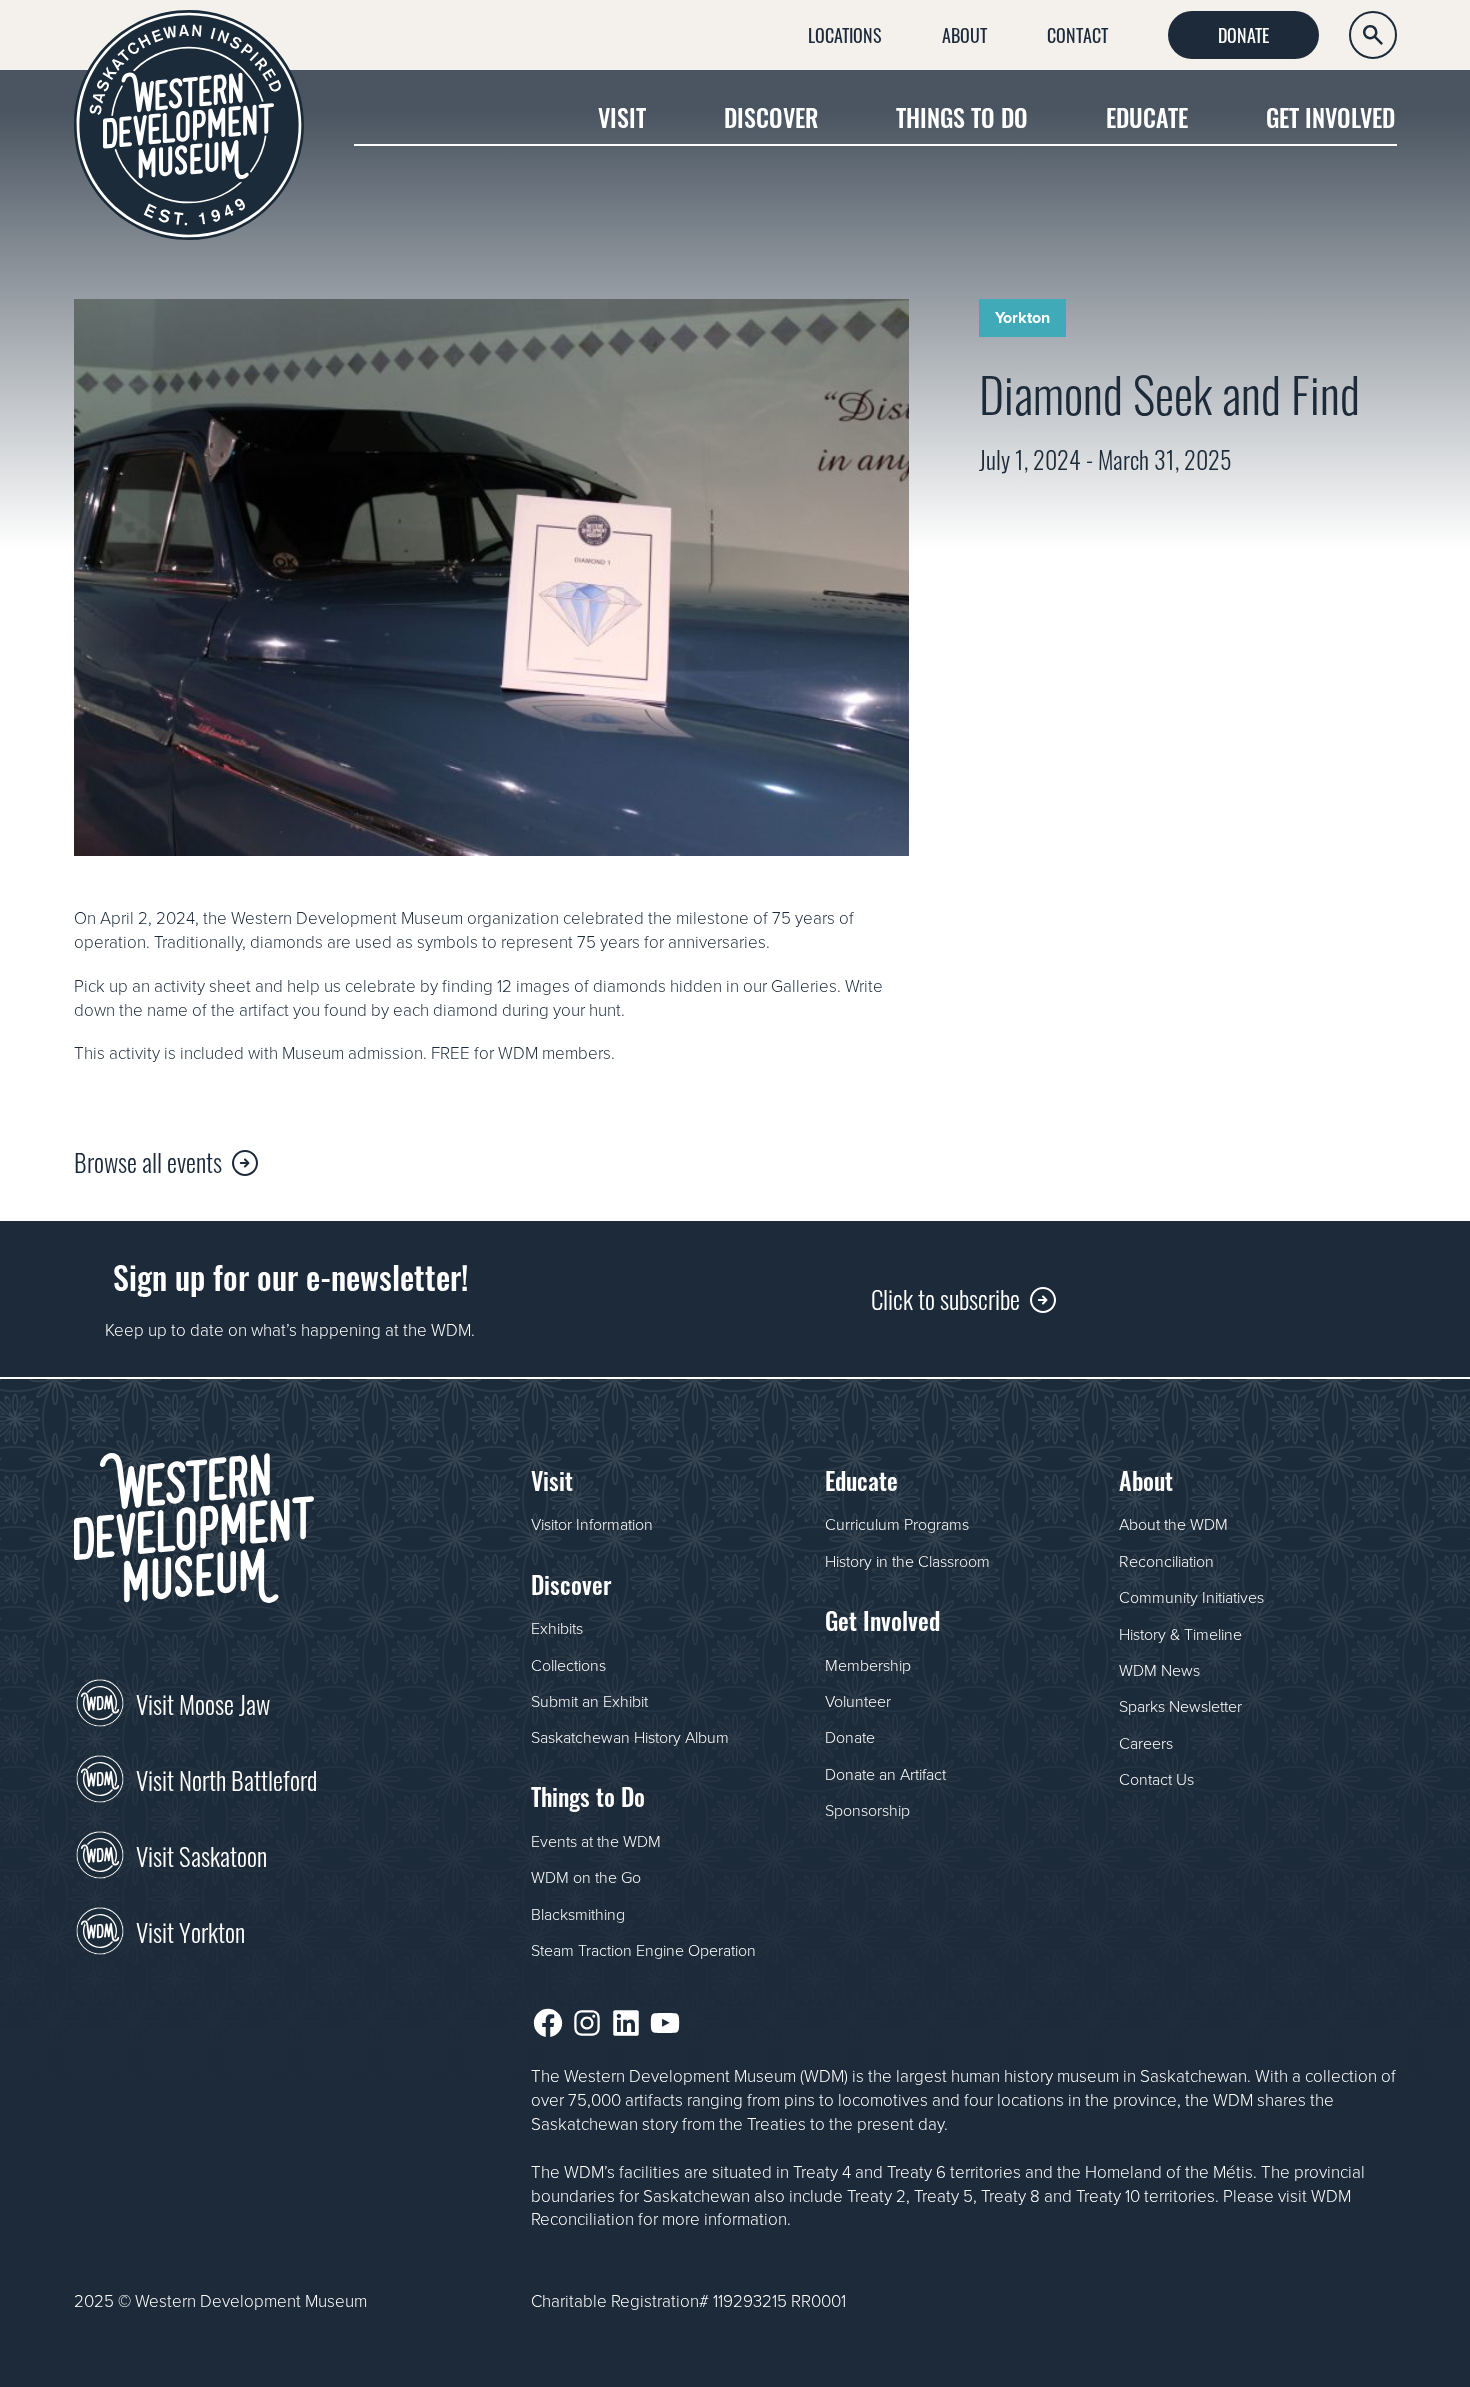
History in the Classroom (907, 1561)
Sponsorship (867, 1810)
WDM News (1159, 1670)
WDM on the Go (586, 1877)
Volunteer (858, 1701)
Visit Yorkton (190, 1930)
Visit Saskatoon (201, 1854)
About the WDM (1173, 1524)
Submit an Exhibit (589, 1701)
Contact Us (1156, 1779)
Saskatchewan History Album (630, 1737)
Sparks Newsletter (1180, 1706)
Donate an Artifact (885, 1774)
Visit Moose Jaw (203, 1702)
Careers (1146, 1743)
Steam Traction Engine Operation (643, 1950)
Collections (568, 1665)
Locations (845, 34)
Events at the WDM (596, 1841)
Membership (868, 1665)
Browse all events (148, 1160)
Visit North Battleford (226, 1778)
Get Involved (1330, 116)
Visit (622, 116)
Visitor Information (592, 1524)
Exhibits (557, 1628)
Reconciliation (1166, 1561)
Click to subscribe (945, 1297)
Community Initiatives (1191, 1597)
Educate (1147, 116)
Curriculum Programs (897, 1524)
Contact (1077, 34)
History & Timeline (1180, 1634)
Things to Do (962, 116)
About (964, 34)
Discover (771, 116)
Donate (1243, 34)
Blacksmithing (578, 1914)
